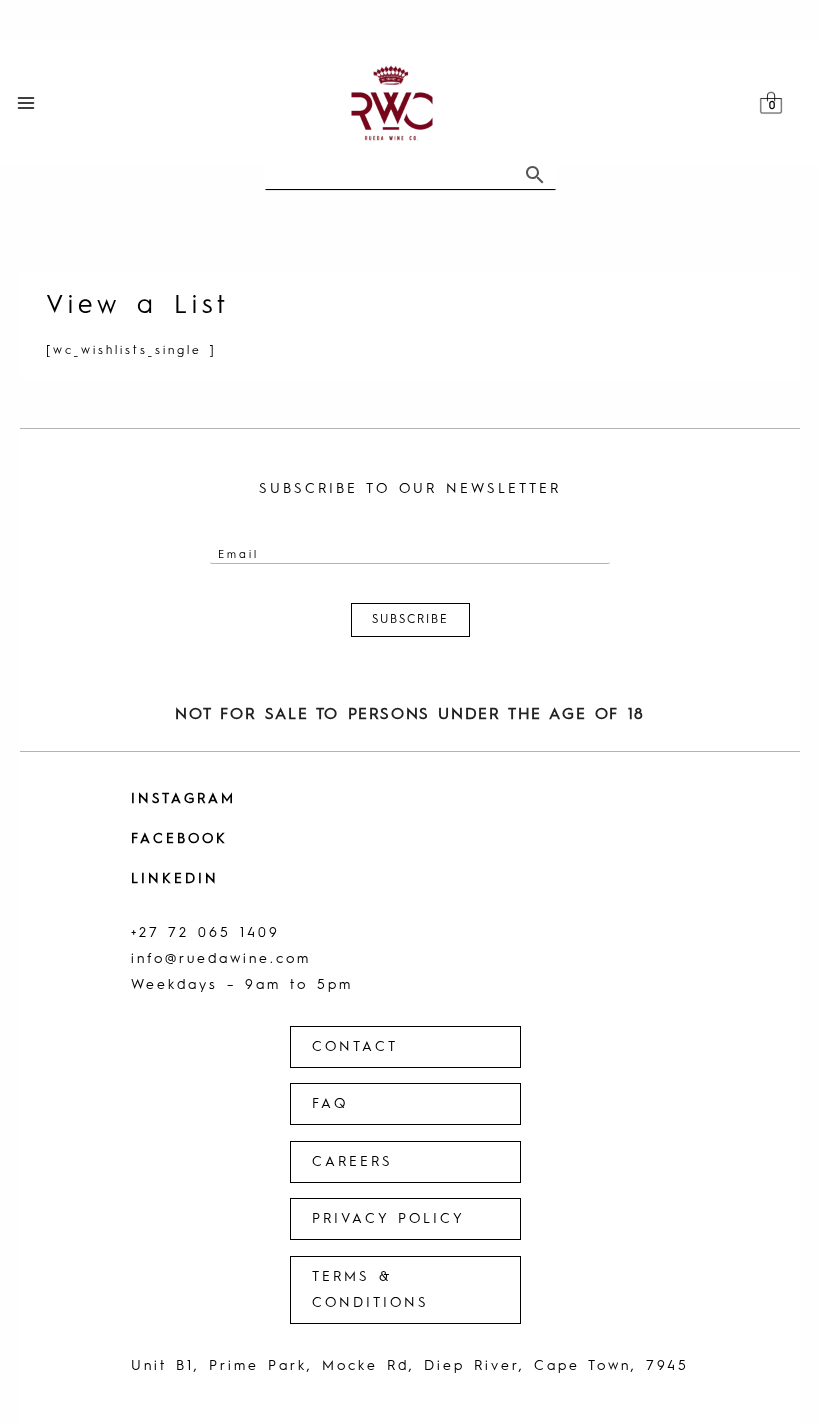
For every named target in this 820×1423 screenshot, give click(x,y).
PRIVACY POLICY (388, 1219)
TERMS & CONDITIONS (370, 1290)
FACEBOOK (179, 839)
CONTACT (355, 1047)
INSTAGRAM (183, 799)
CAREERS (352, 1162)
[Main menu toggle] (26, 103)
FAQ (330, 1104)
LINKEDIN (175, 879)
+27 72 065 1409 (205, 933)
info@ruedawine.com (221, 959)
